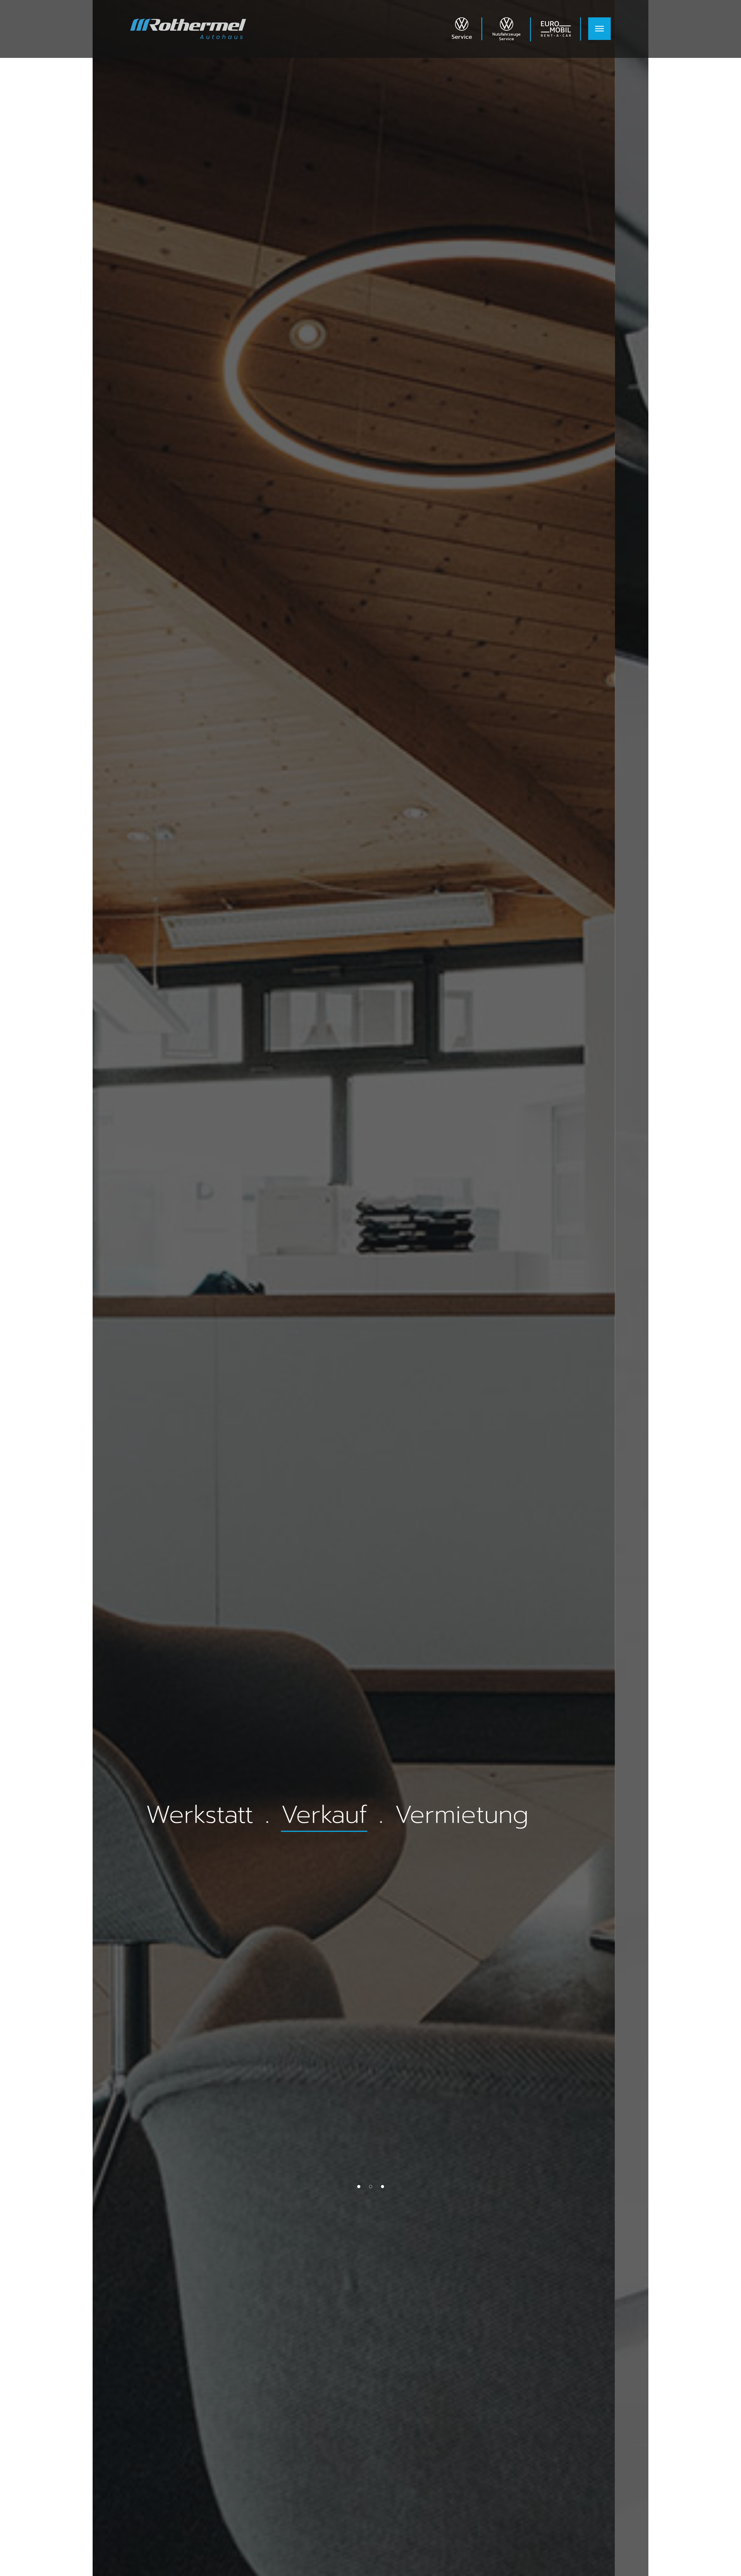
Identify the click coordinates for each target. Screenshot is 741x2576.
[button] (359, 2187)
